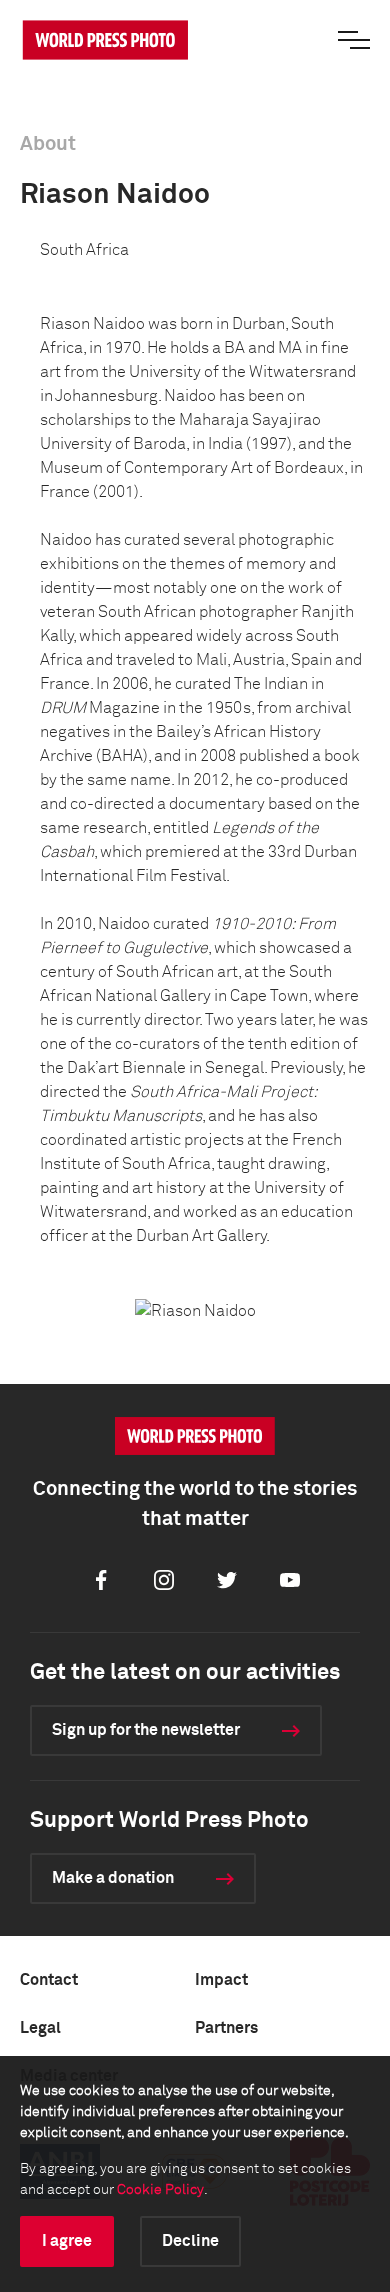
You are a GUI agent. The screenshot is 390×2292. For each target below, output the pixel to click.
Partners (226, 2028)
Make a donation (113, 1878)
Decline (190, 2241)
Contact (49, 1980)
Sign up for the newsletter (146, 1730)
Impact (221, 1980)
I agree (67, 2241)
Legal (40, 2028)
